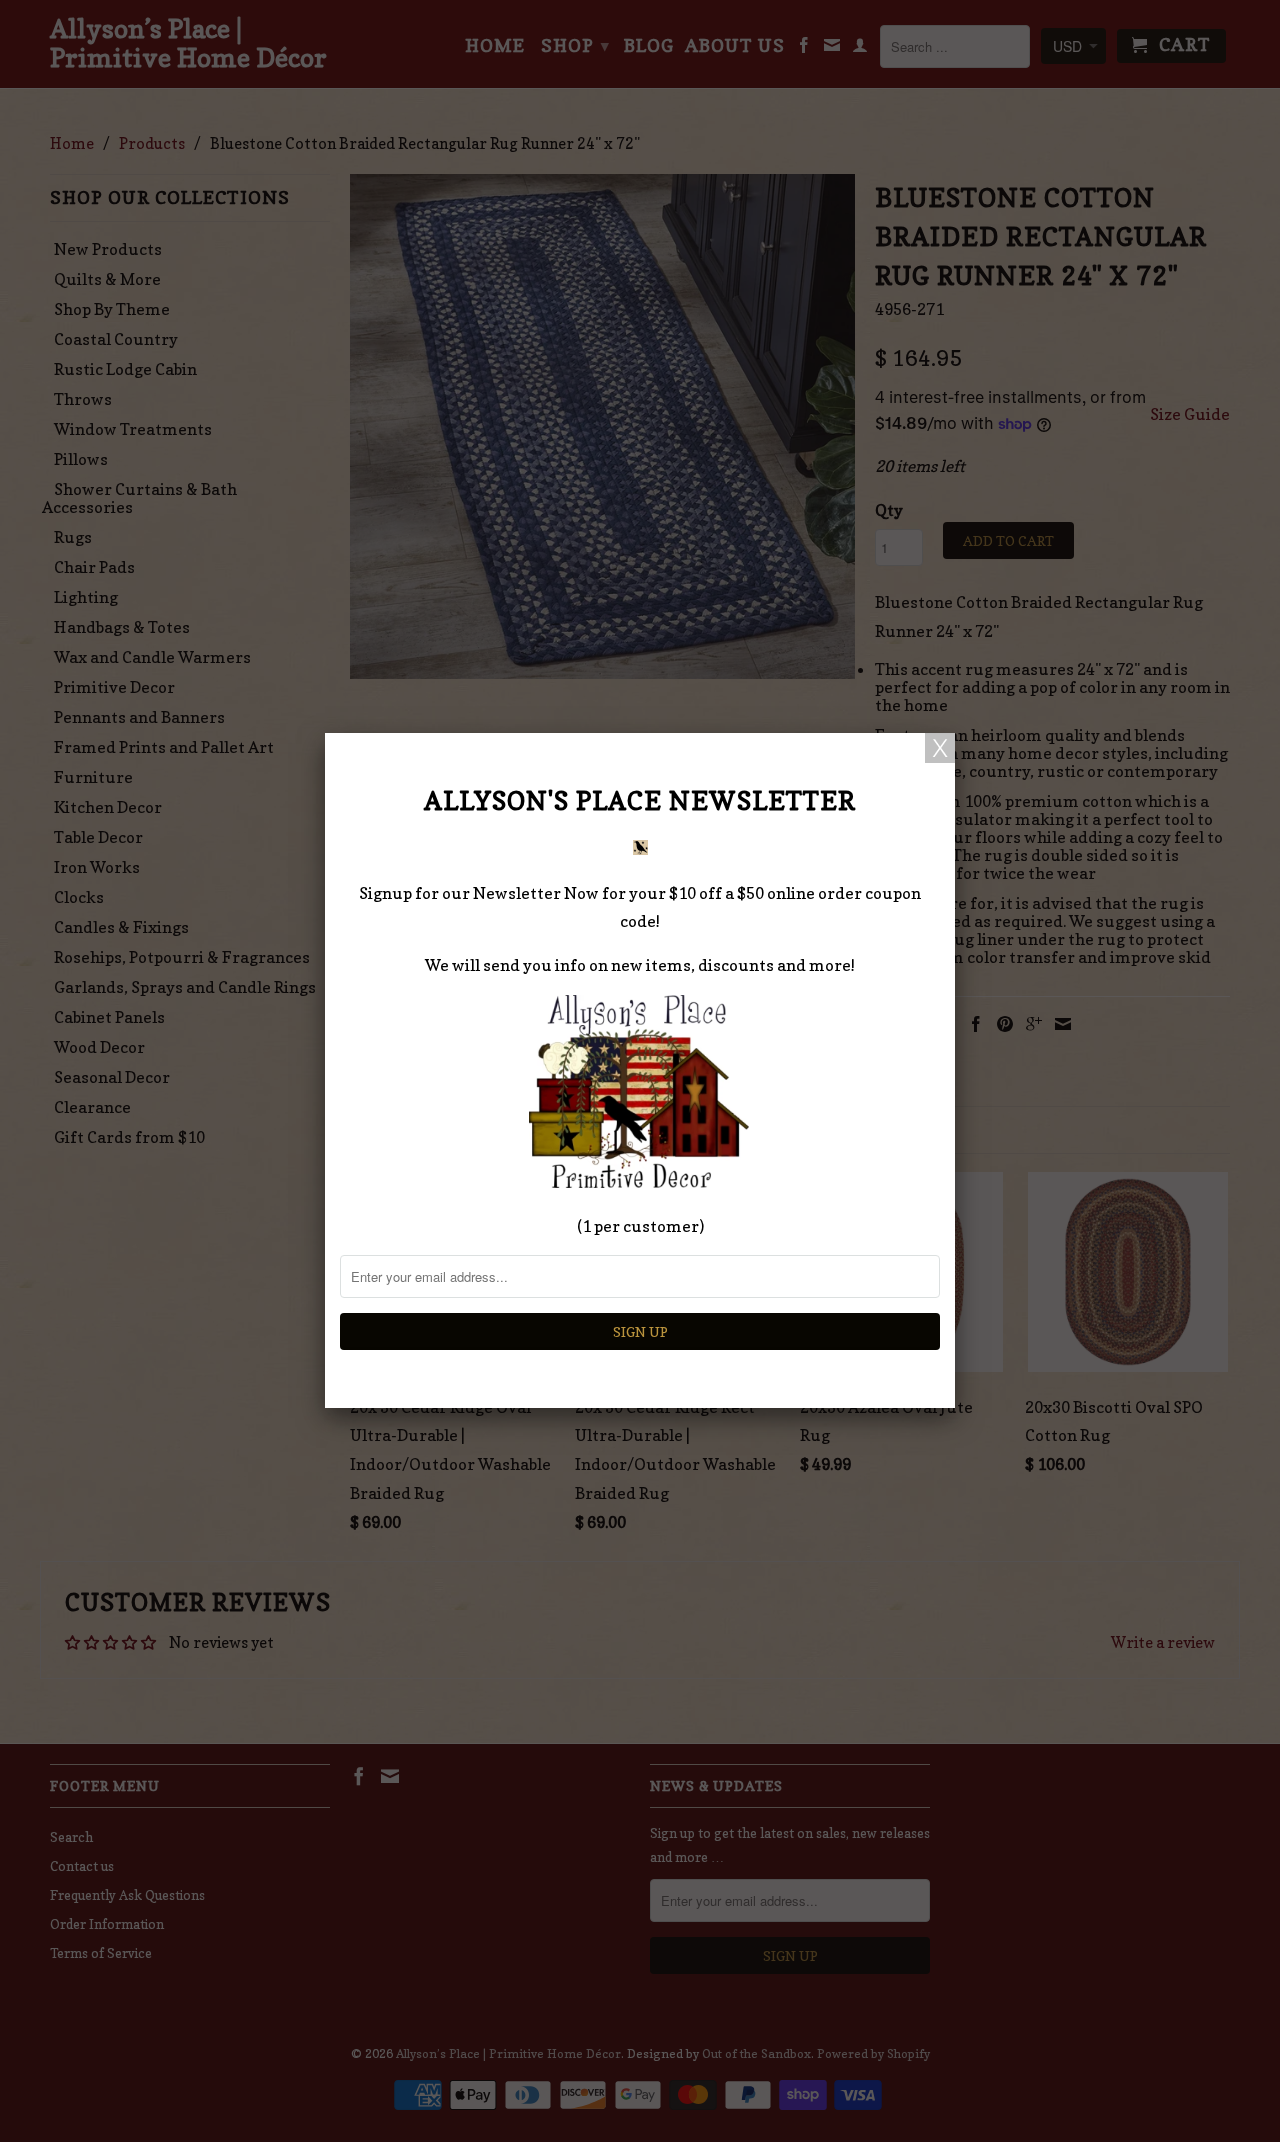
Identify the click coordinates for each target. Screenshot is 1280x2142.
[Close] (940, 748)
